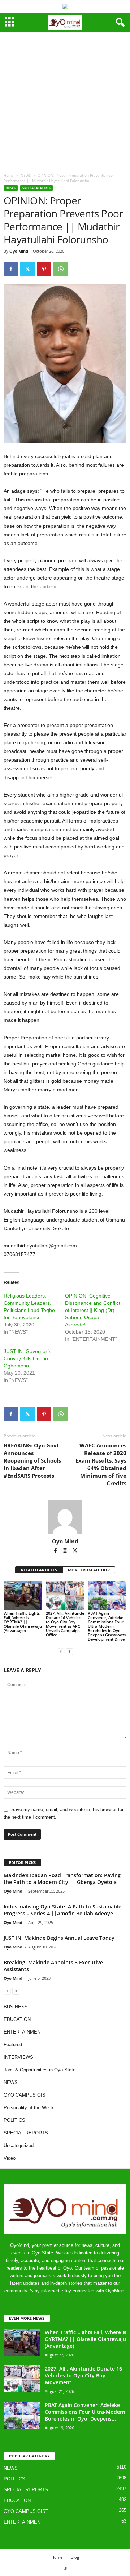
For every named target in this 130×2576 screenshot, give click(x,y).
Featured (13, 2045)
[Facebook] (11, 269)
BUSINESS (16, 2007)
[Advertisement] (65, 101)
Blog (75, 2557)
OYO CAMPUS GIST (26, 2095)
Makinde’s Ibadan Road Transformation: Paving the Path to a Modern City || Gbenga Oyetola (62, 1879)
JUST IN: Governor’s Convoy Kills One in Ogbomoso (27, 1358)
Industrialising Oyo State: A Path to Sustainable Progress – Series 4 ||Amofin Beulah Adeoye (62, 1910)
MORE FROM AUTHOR (89, 1570)
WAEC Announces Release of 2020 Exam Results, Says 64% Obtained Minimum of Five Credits (101, 1464)
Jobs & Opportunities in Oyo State (40, 2070)
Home (9, 175)
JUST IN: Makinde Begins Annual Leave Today (59, 1938)
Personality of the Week (29, 2108)
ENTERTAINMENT (23, 2032)
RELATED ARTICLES (39, 1570)
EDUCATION (17, 2019)
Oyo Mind (19, 251)
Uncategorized (19, 2145)
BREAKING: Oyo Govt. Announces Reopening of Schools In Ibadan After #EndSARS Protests (32, 1460)
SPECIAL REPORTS (36, 188)
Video (10, 2158)
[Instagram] (66, 1551)
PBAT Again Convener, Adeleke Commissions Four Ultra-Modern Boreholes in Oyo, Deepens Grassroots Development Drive (107, 1626)
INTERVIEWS (18, 2057)
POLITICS (14, 2120)
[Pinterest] (44, 269)
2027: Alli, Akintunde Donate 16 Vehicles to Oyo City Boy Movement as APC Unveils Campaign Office (65, 1624)
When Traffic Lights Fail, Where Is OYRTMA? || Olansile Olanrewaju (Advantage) (23, 1622)
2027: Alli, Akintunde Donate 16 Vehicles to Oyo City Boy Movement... (83, 2375)
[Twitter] (27, 269)
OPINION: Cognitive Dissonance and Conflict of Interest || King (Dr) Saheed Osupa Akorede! (93, 1310)
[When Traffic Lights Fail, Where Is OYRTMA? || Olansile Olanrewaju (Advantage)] (23, 1595)
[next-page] (69, 1651)
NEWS (26, 175)
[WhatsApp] (61, 269)
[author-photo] (65, 1517)
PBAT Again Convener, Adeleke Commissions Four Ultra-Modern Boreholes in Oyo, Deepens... (85, 2412)
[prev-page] (61, 1651)
